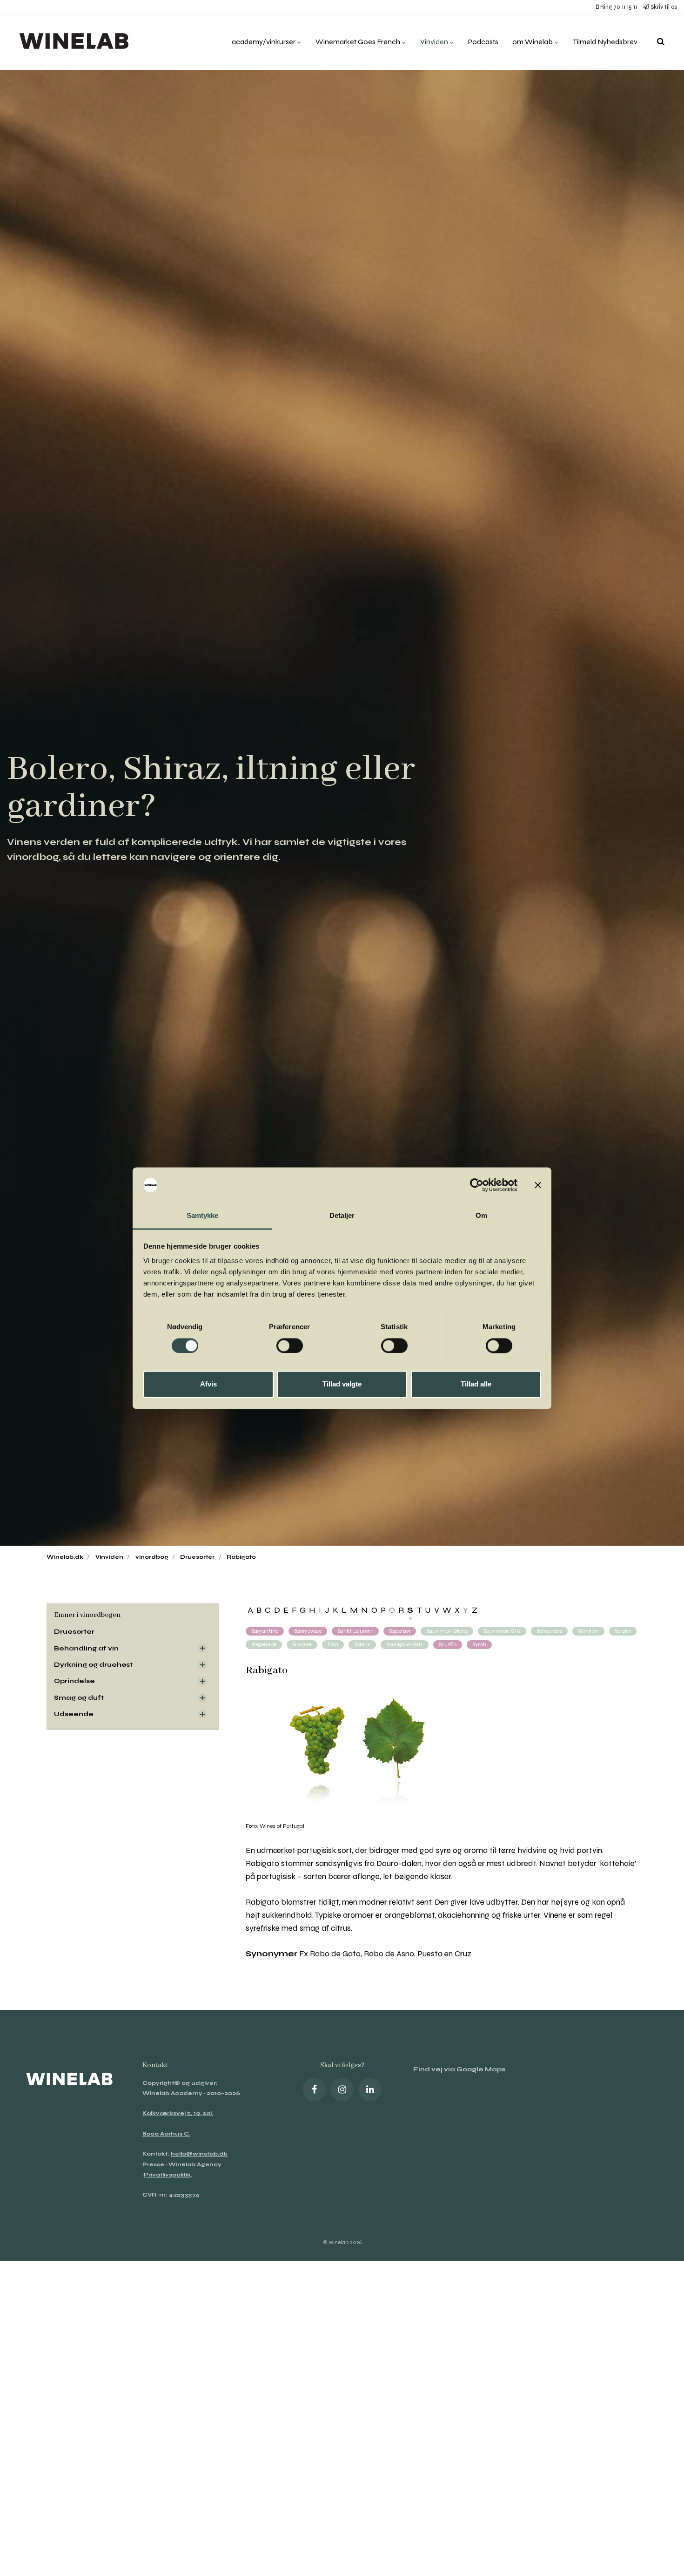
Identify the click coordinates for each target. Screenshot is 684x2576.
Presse (153, 2164)
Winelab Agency (195, 2164)
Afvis (208, 1384)
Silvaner (302, 1644)
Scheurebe (549, 1631)
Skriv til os (663, 7)
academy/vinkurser (264, 42)
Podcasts (483, 42)
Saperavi (400, 1631)
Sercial (623, 1631)
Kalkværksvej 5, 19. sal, (178, 2113)
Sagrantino (265, 1631)
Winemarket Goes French (359, 42)
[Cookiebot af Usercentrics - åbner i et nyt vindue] (477, 1185)
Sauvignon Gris (502, 1631)
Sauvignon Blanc (447, 1631)
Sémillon (588, 1631)
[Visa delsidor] (202, 1648)
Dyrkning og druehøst (93, 1665)
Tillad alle (476, 1384)
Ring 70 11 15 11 (618, 7)
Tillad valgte (342, 1384)
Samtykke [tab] (203, 1216)
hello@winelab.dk (199, 2154)
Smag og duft (79, 1698)
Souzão (448, 1644)
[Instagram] (342, 2089)
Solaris (362, 1644)
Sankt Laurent (355, 1631)
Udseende (74, 1714)
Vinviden (435, 42)
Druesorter (74, 1632)
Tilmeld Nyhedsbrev (605, 42)
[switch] (290, 1345)
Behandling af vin (86, 1648)
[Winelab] (76, 42)
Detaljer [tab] (342, 1216)
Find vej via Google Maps (459, 2069)
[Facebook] (314, 2089)
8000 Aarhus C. (166, 2134)
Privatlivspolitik (167, 2175)
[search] (661, 42)
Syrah (479, 1644)
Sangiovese (308, 1631)
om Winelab (533, 42)
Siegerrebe (264, 1644)
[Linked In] (370, 2089)
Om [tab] (481, 1216)
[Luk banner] (538, 1185)
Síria (333, 1644)
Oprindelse (74, 1681)
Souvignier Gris (405, 1644)
